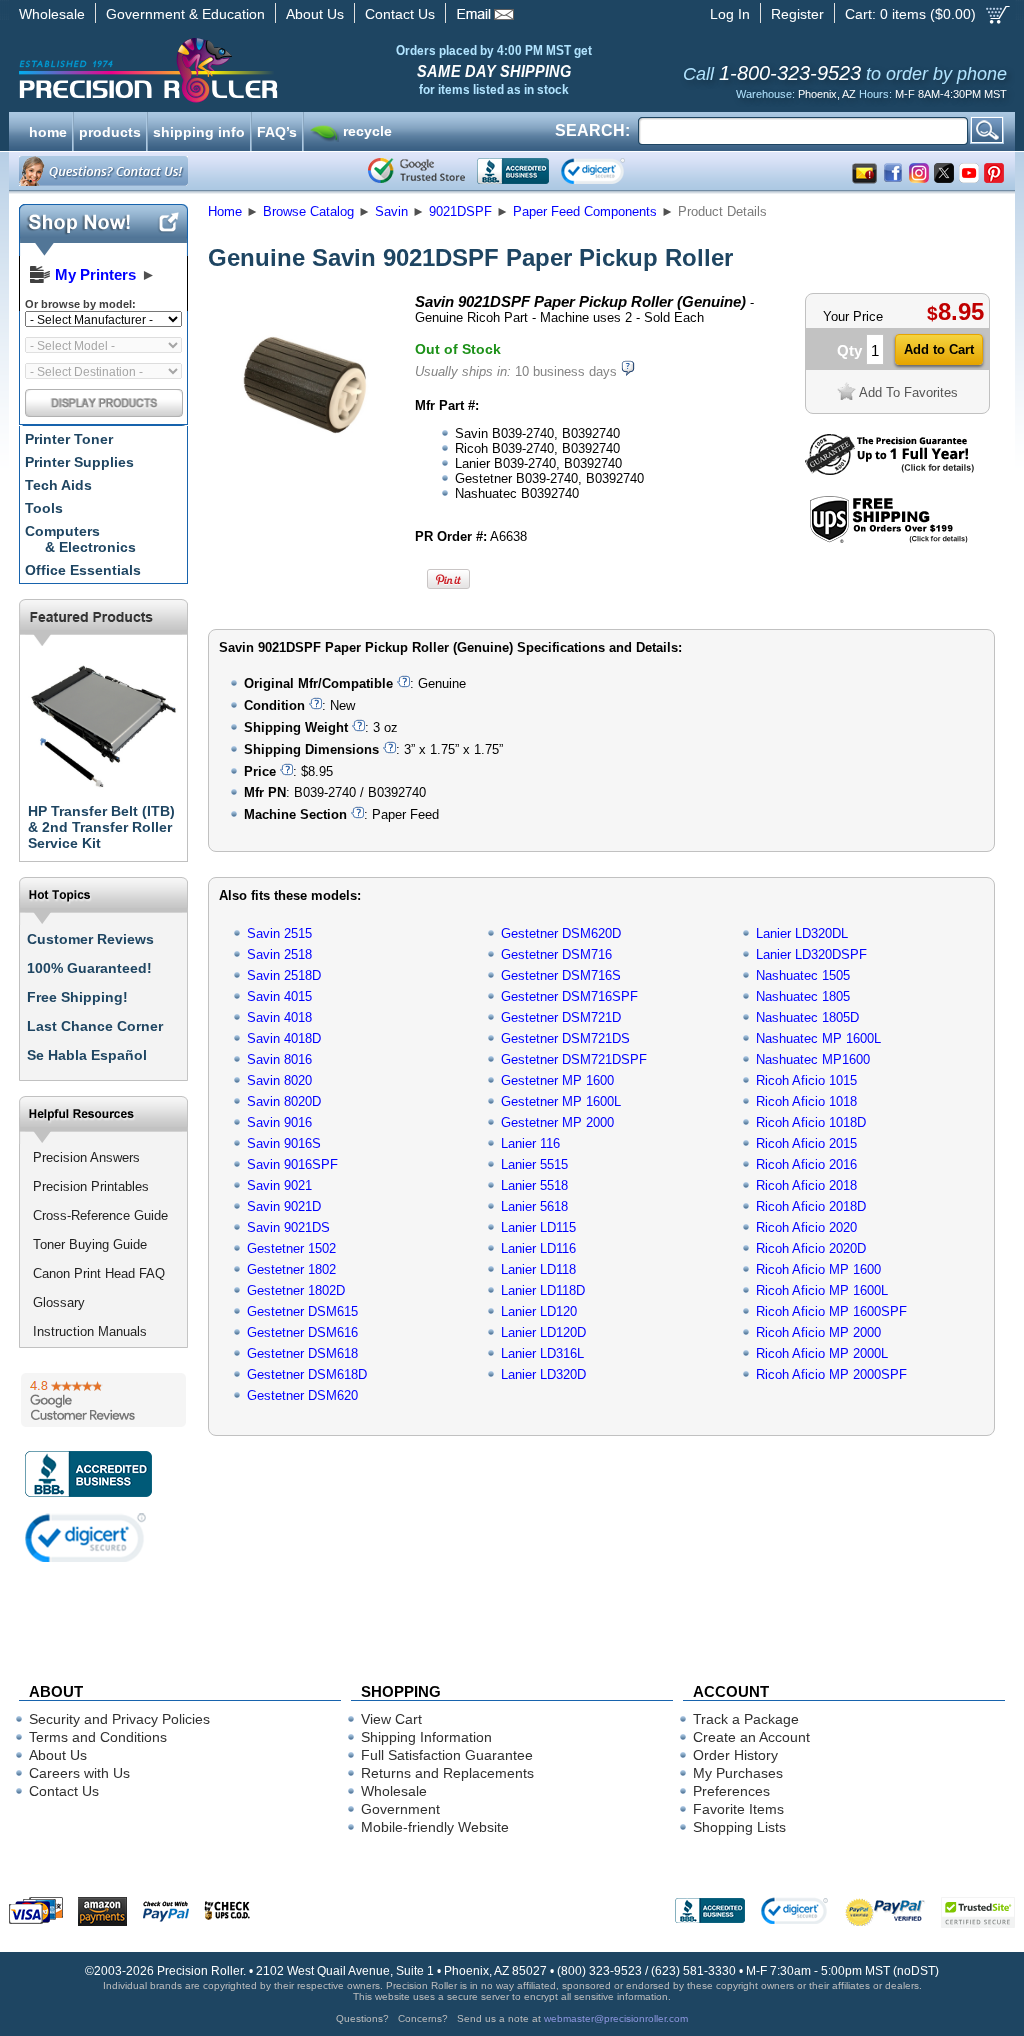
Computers (80, 539)
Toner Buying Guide (90, 1244)
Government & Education (185, 14)
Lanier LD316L (542, 1353)
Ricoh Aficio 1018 (806, 1101)
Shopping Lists (739, 1827)
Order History (735, 1755)
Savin (391, 211)
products (110, 130)
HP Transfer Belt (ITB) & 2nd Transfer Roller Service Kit (101, 827)
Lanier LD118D (543, 1290)
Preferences (731, 1791)
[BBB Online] (513, 171)
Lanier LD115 (538, 1227)
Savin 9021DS (288, 1227)
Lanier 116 (530, 1143)
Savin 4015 (279, 996)
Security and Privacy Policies (119, 1719)
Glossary (59, 1302)
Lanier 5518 (534, 1185)
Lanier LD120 (539, 1311)
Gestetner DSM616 (302, 1332)
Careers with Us (79, 1773)
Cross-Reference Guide (100, 1215)
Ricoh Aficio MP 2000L (822, 1353)
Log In (730, 14)
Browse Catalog (308, 211)
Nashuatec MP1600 (813, 1059)
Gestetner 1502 (291, 1248)
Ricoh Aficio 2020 (806, 1227)
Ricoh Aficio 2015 (806, 1143)
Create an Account (751, 1737)
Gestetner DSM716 (556, 954)
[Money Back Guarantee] (889, 470)
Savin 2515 (279, 933)
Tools (44, 508)
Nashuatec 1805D (807, 1017)
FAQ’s (277, 130)
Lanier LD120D (543, 1332)
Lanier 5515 (534, 1164)
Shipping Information (426, 1737)
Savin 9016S (284, 1143)
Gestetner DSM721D (561, 1017)
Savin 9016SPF (292, 1164)
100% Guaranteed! (89, 968)
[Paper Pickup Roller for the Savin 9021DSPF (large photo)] (305, 472)
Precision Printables (91, 1186)
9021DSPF (460, 211)
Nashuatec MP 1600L (818, 1038)
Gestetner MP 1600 (557, 1080)
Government (400, 1809)
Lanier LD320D (543, 1374)
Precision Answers (86, 1157)
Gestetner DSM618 (302, 1353)
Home (225, 211)
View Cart (391, 1719)
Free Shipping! (77, 997)
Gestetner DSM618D (307, 1374)
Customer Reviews (90, 939)
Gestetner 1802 (291, 1269)
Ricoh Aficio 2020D (811, 1248)
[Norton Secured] (609, 171)
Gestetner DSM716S (561, 975)
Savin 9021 (279, 1185)
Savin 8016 (279, 1059)
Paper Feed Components (585, 211)
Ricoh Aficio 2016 (806, 1164)
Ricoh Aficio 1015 (806, 1080)
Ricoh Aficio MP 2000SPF (831, 1374)
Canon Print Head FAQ (99, 1273)
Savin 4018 (279, 1017)
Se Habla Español (87, 1055)
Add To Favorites (908, 392)
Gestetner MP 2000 (557, 1122)
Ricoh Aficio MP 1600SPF (831, 1311)
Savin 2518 (279, 954)
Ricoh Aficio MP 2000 (818, 1332)
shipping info (199, 130)
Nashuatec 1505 (803, 975)
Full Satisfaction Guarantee (447, 1755)
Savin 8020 (279, 1080)
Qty (849, 350)
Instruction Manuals (90, 1331)
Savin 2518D (284, 975)
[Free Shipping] (888, 539)
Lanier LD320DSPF (811, 954)
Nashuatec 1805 (803, 996)
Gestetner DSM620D (561, 933)
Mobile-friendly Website (435, 1827)
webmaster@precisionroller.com (616, 2018)
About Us (315, 14)
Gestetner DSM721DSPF (574, 1059)
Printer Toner (69, 439)
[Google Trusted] (416, 171)
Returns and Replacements (447, 1773)
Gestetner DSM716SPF (569, 996)
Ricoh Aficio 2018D (811, 1206)
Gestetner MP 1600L (561, 1101)
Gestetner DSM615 (302, 1311)
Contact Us (400, 14)
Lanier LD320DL (802, 933)
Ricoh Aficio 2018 (806, 1185)
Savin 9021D (284, 1206)
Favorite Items (738, 1809)
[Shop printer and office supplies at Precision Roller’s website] (252, 70)
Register (797, 14)
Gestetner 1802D (296, 1290)
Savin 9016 (279, 1122)
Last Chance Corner (95, 1026)
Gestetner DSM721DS (565, 1038)
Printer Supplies (79, 462)
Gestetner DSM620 (302, 1395)
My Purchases (738, 1773)
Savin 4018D (284, 1038)
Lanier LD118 (538, 1269)
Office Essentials (83, 570)
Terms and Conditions (98, 1737)
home (48, 130)
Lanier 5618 (534, 1206)
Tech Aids (58, 485)
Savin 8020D (284, 1101)
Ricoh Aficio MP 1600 (818, 1269)
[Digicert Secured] (86, 1537)
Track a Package (746, 1719)
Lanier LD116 (538, 1248)
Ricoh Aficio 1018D (811, 1122)
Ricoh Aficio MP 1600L (822, 1290)
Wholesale (52, 14)
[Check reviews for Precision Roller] (103, 1400)
